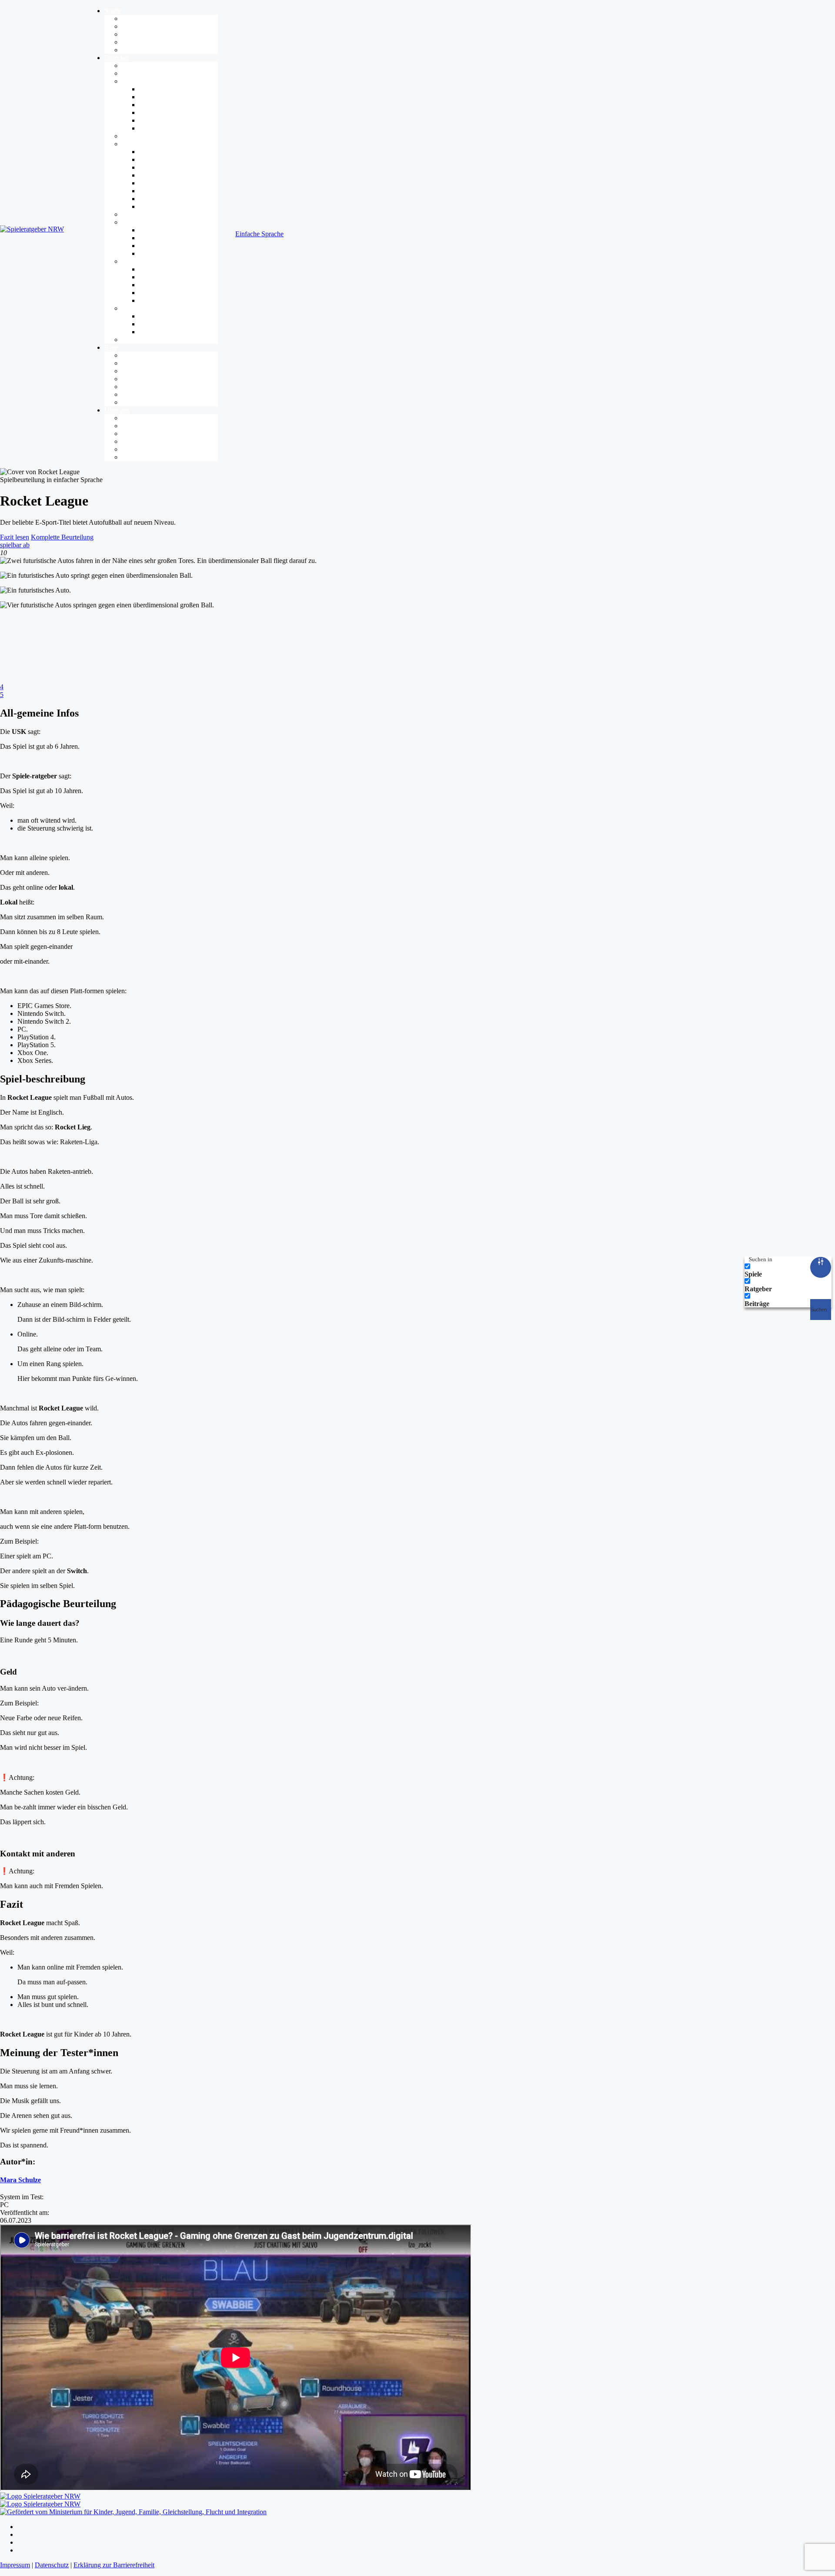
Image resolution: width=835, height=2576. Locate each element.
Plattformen (138, 34)
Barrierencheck (143, 50)
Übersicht (135, 65)
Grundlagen (155, 97)
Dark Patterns (158, 191)
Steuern (150, 300)
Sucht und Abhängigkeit (172, 167)
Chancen (134, 136)
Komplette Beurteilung (62, 537)
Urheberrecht (157, 206)
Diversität (135, 371)
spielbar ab (15, 545)
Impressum (15, 2565)
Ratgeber (117, 58)
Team (129, 426)
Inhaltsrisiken (157, 159)
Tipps (129, 340)
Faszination (137, 73)
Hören (148, 277)
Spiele (113, 11)
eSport (148, 238)
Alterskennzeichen (165, 105)
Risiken (132, 144)
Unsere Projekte (144, 441)
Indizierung (155, 128)
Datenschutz (156, 199)
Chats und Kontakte (167, 175)
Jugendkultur (140, 222)
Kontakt (133, 457)
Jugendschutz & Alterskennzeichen (170, 81)
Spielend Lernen (162, 324)
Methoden (153, 332)
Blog (111, 347)
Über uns (117, 410)
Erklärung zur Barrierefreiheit (114, 2565)
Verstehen (153, 285)
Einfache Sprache (259, 234)
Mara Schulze (20, 2180)
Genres (132, 26)
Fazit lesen (15, 537)
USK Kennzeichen (165, 112)
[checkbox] (788, 1270)
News (130, 402)
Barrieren (135, 261)
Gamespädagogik (146, 308)
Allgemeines (139, 363)
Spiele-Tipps (139, 42)
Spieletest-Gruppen (148, 449)
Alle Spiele (137, 18)
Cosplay (150, 253)
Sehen (148, 293)
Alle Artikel (138, 355)
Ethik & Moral (142, 379)
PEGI (147, 120)
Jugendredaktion (144, 434)
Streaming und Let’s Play (174, 246)
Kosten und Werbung (169, 183)
